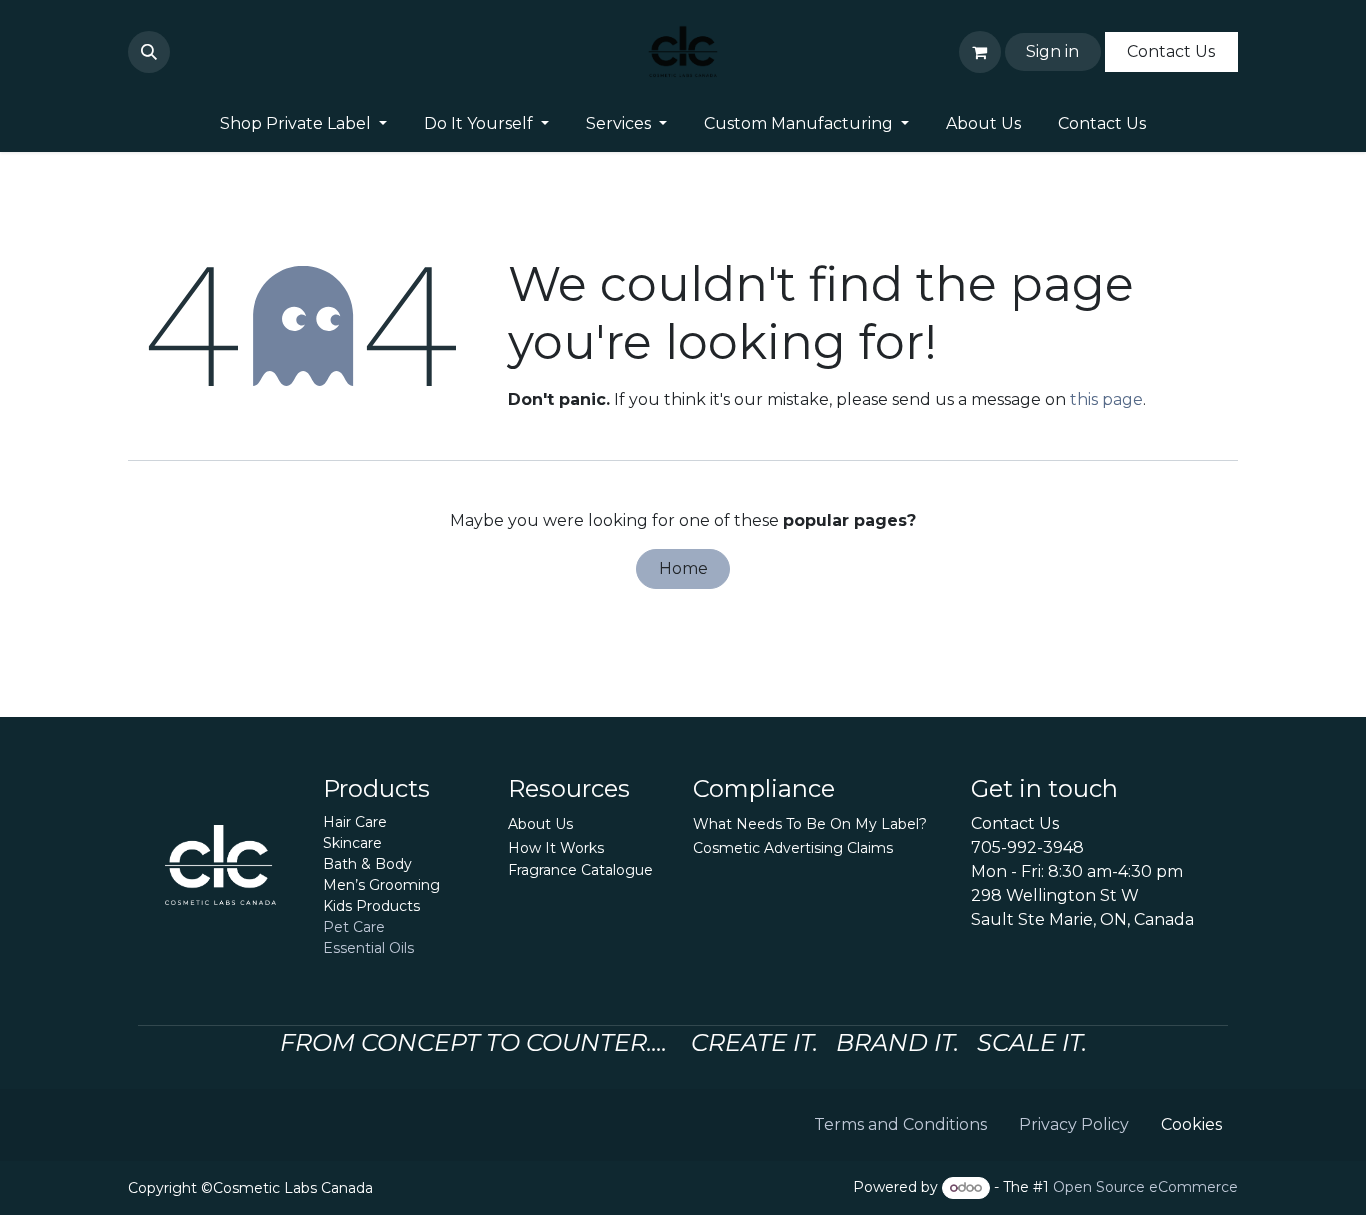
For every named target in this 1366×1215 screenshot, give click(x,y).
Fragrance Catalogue (580, 870)
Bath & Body (367, 864)
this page (1106, 399)
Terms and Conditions (900, 1124)
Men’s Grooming (381, 885)
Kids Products (371, 906)
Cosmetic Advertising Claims (793, 848)
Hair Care (355, 822)
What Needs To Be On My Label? (810, 824)
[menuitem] (304, 124)
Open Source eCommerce (1145, 1187)
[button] (149, 52)
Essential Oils (368, 948)
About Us (540, 824)
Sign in (1052, 51)
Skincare (352, 843)
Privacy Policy (1074, 1124)
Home (683, 568)
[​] (182, 52)
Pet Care (354, 927)
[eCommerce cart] (980, 52)
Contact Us (1171, 51)
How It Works (556, 848)
